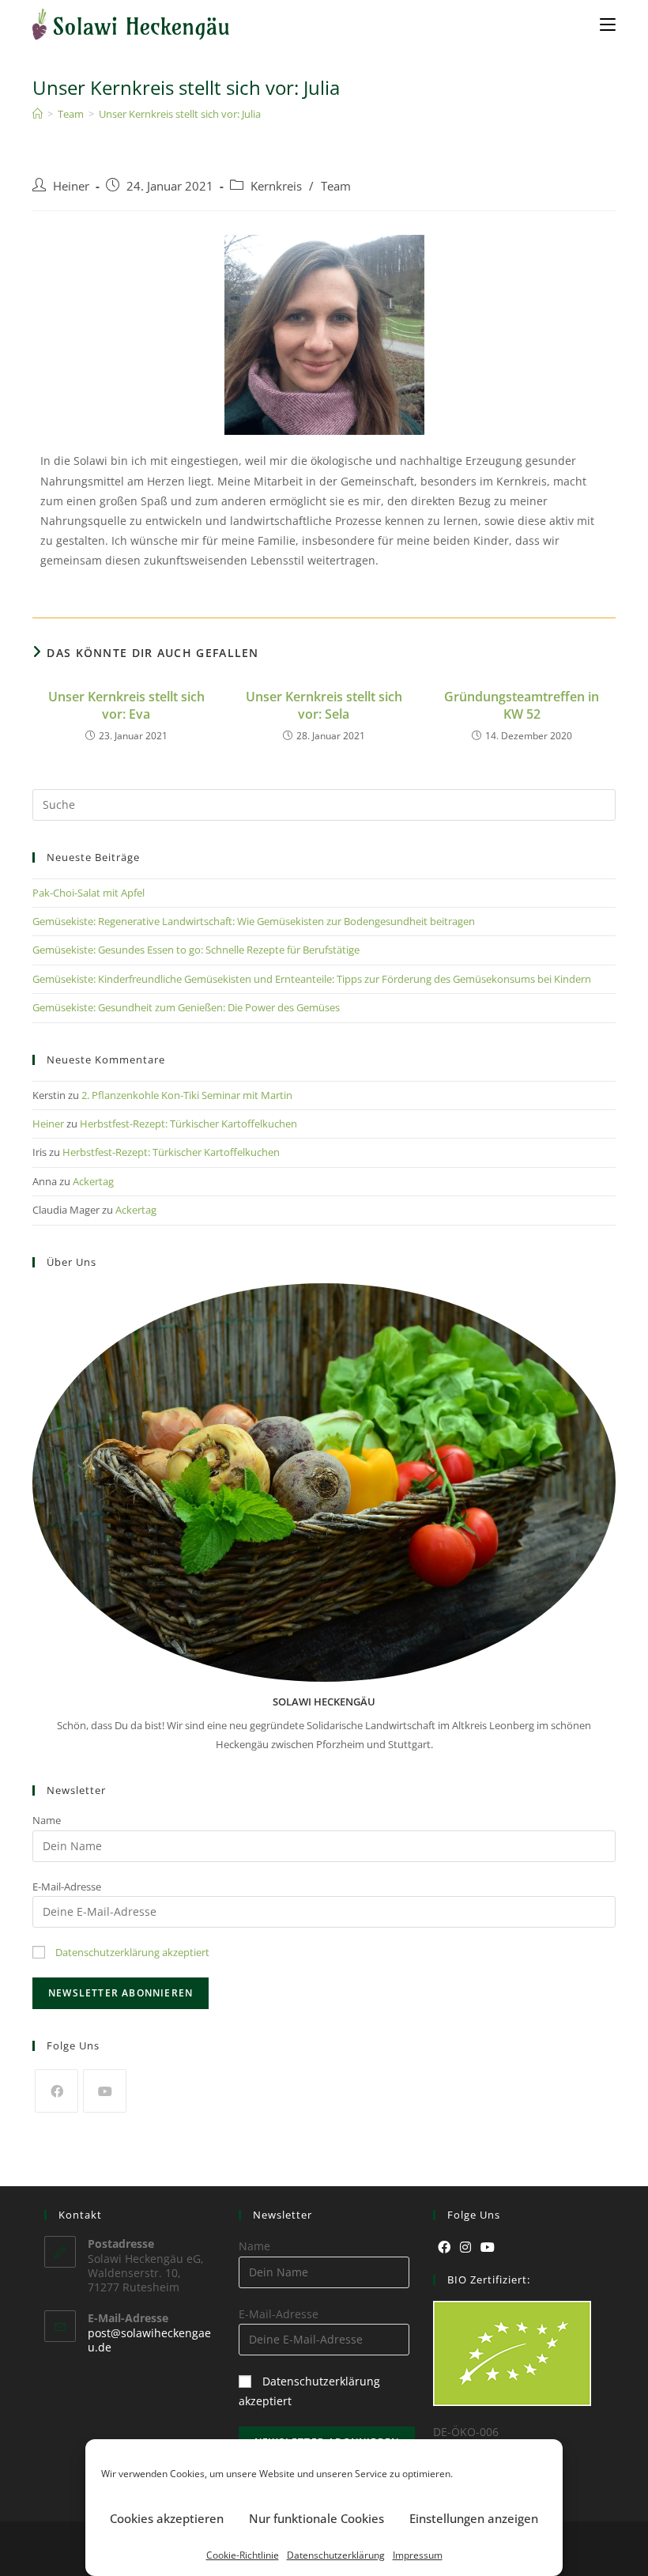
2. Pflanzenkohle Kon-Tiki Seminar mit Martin (187, 1095)
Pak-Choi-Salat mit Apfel (89, 893)
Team (336, 186)
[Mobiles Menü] (608, 24)
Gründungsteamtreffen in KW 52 (522, 705)
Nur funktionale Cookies (316, 2518)
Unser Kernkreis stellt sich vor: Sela (324, 705)
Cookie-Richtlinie (243, 2555)
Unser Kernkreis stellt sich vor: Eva (126, 705)
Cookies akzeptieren (167, 2518)
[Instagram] (465, 2247)
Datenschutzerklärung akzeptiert (132, 1952)
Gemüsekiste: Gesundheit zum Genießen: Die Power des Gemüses (186, 1007)
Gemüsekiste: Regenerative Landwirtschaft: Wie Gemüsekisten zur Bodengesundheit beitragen (254, 921)
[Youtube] (105, 2091)
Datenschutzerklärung (336, 2555)
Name (47, 1820)
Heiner (71, 186)
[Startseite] (38, 114)
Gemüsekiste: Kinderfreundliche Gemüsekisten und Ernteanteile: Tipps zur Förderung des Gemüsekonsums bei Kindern (312, 979)
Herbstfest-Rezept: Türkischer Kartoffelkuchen (188, 1124)
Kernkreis (276, 186)
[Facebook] (57, 2091)
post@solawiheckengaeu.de (149, 2340)
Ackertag (93, 1181)
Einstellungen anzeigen (474, 2518)
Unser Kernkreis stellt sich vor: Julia (180, 114)
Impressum (418, 2555)
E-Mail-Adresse (67, 1887)
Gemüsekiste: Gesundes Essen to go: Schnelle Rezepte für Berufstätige (196, 950)
